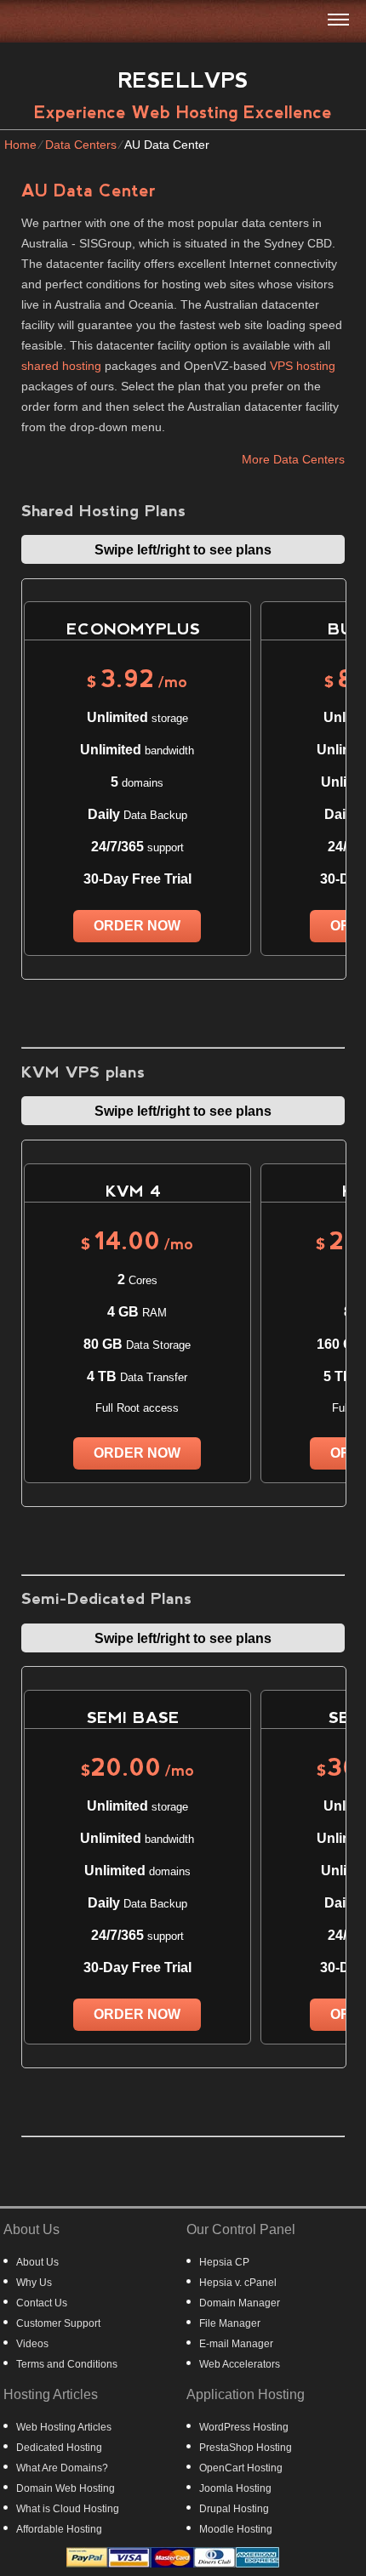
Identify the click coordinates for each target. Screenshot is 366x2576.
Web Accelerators (240, 2364)
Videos (32, 2344)
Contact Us (42, 2303)
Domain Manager (240, 2303)
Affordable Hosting (59, 2529)
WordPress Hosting (244, 2427)
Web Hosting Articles (64, 2427)
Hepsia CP (224, 2262)
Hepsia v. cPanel (238, 2283)
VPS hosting (303, 366)
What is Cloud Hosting (68, 2509)
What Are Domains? (62, 2468)
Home (20, 145)
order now (137, 926)
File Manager (230, 2323)
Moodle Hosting (236, 2529)
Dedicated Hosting (59, 2448)
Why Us (34, 2283)
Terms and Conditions (67, 2364)
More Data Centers (293, 459)
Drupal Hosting (234, 2509)
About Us (37, 2262)
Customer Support (58, 2323)
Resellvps (183, 80)
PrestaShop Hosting (246, 2448)
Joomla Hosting (235, 2488)
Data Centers (81, 145)
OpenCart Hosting (241, 2468)
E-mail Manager (236, 2344)
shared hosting (61, 366)
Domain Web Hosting (66, 2488)
